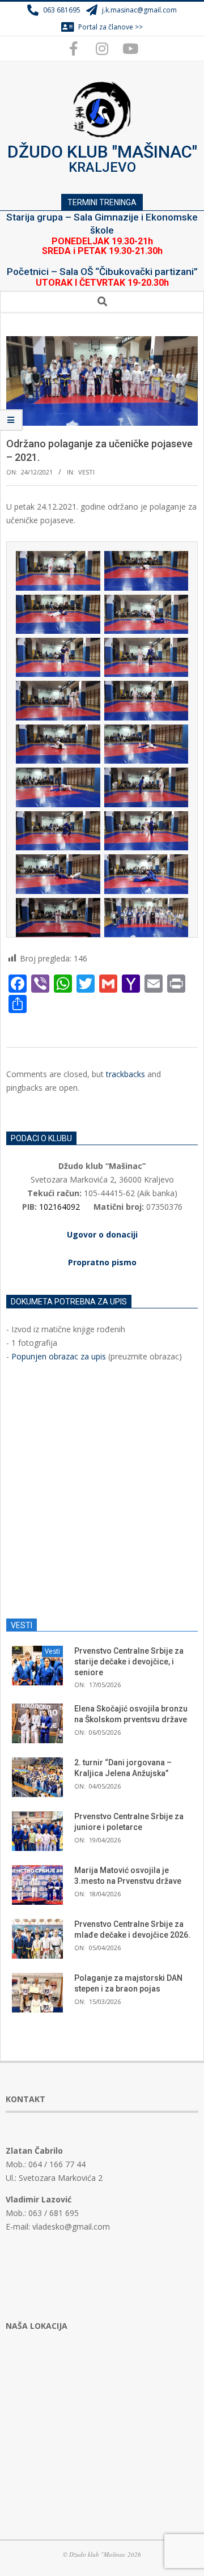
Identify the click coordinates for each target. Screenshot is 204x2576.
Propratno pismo (102, 1262)
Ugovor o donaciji (102, 1234)
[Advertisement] (102, 1491)
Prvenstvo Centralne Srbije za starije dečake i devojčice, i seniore (129, 1661)
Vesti (86, 472)
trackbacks (126, 1074)
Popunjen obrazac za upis (59, 1356)
